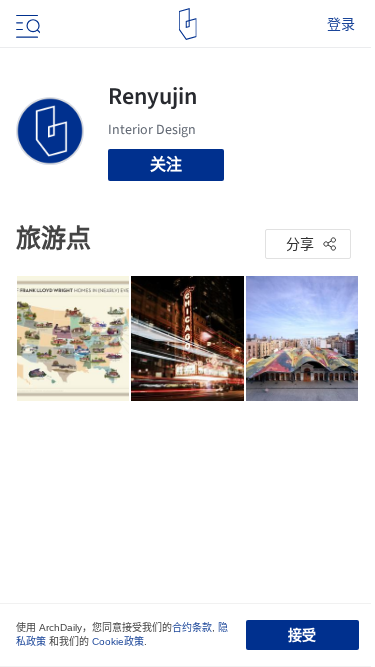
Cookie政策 (118, 641)
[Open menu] (26, 24)
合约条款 (192, 627)
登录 (341, 24)
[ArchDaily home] (187, 24)
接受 (302, 635)
